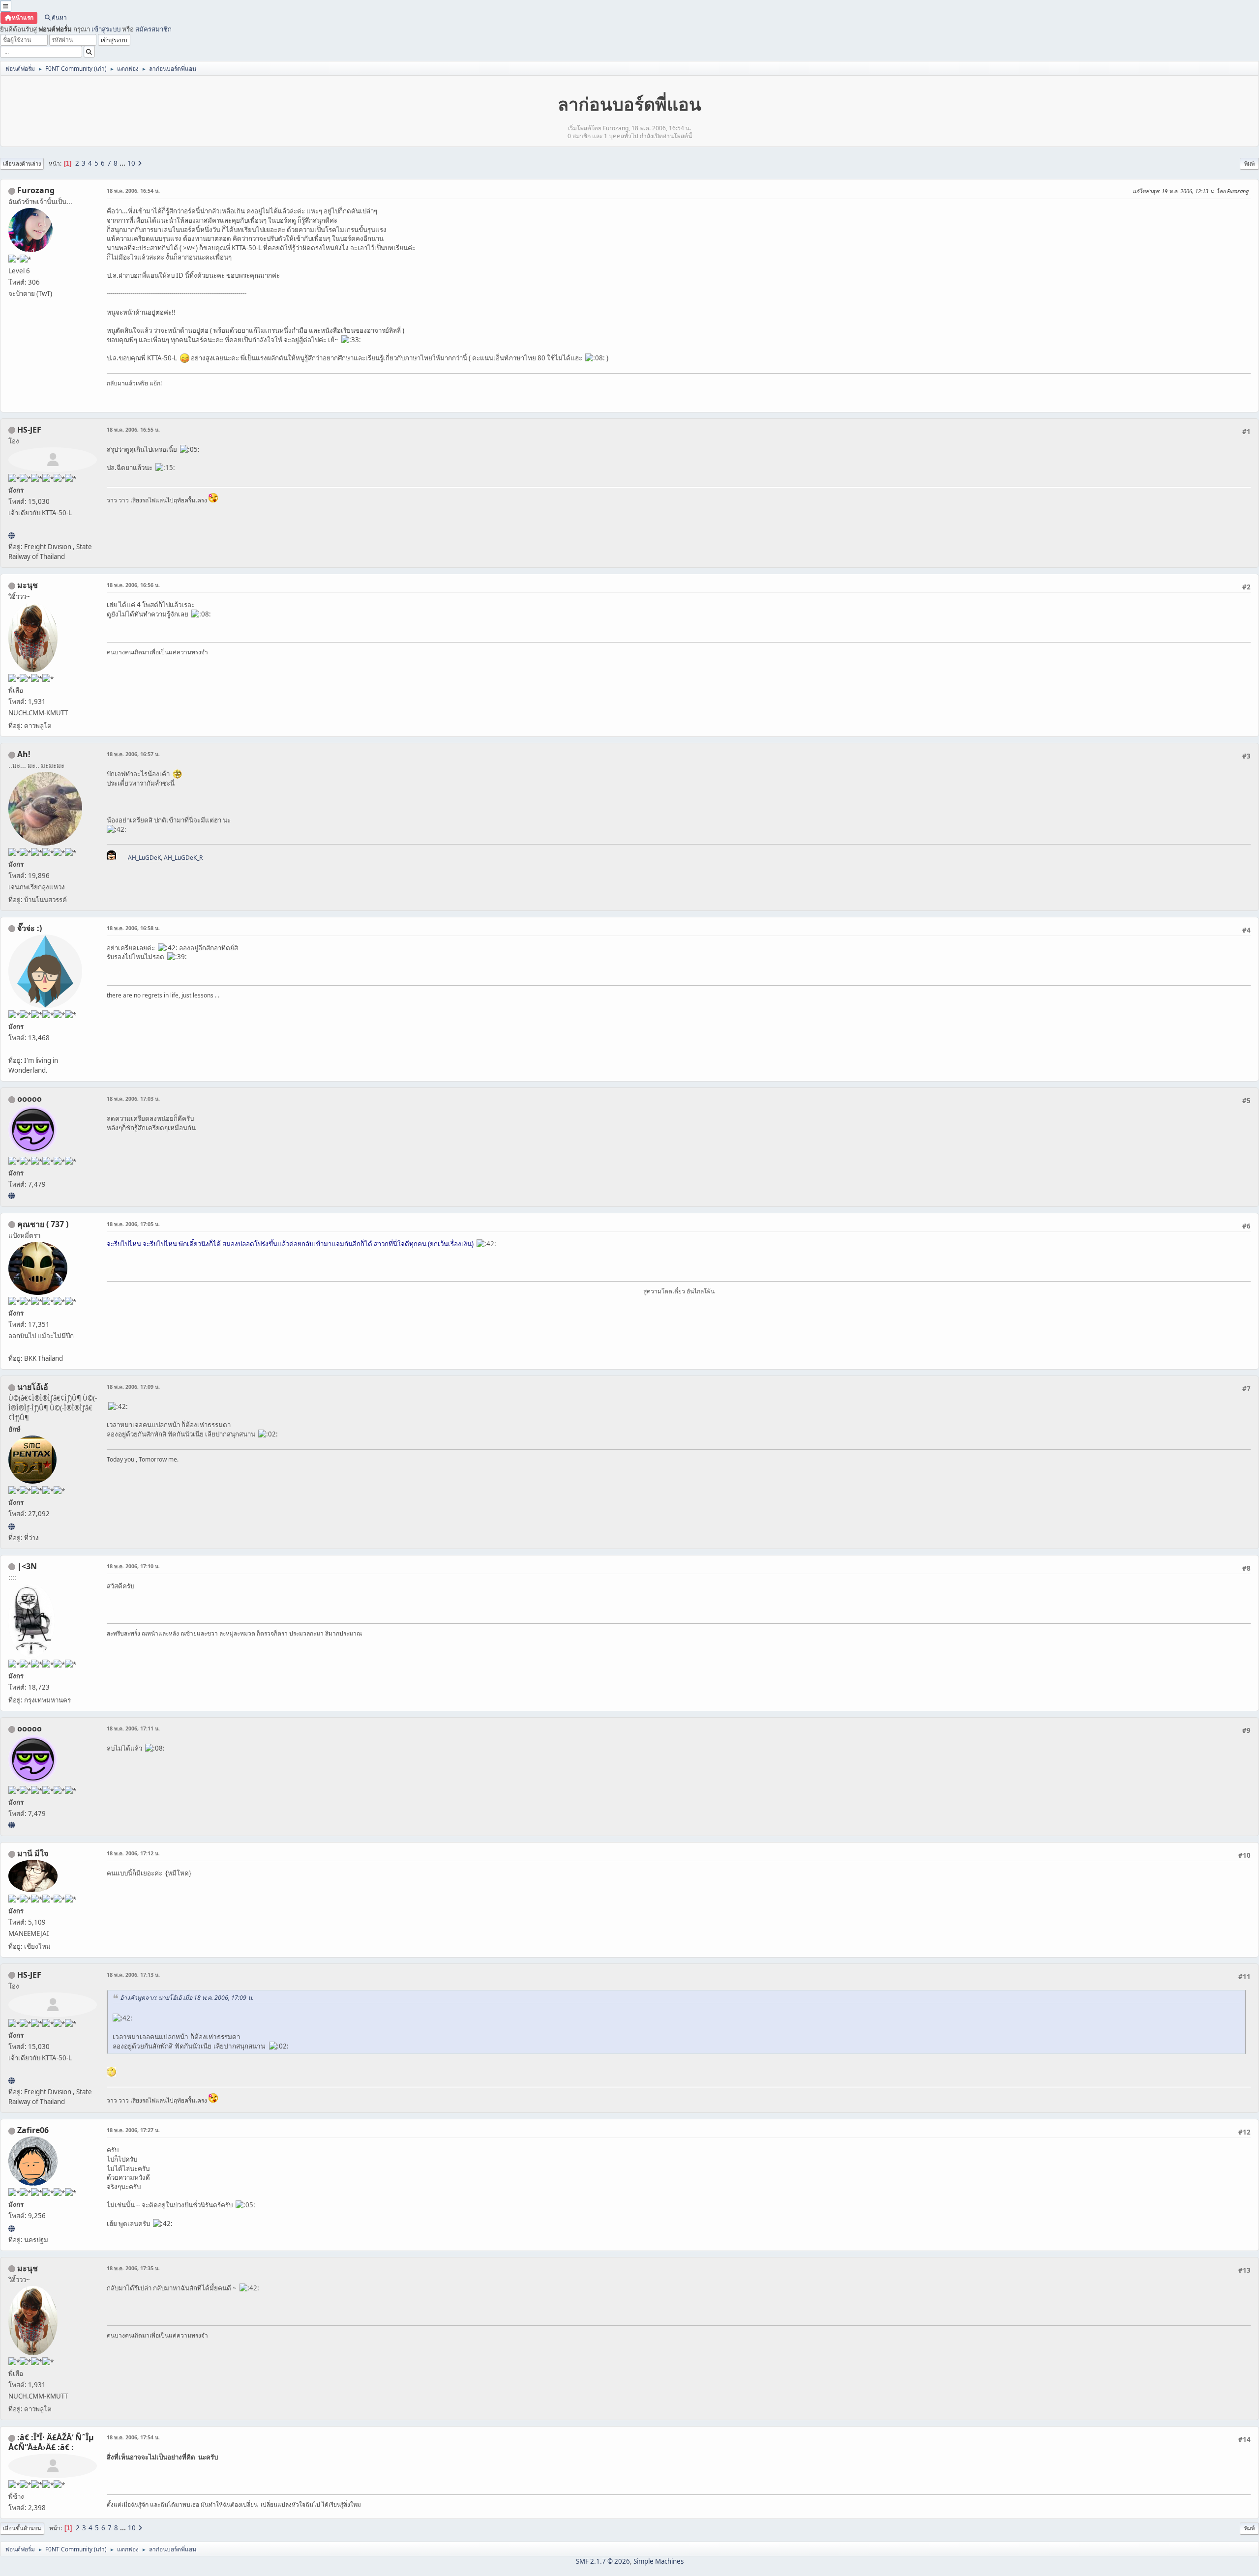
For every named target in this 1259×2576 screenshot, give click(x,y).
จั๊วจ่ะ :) (30, 928)
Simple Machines (659, 2561)
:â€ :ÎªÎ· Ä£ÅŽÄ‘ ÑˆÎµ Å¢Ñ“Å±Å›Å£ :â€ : (51, 2442)
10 (131, 163)
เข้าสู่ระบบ (106, 29)
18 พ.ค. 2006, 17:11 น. (133, 1728)
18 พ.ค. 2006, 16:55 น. (133, 429)
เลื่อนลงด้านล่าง (22, 163)
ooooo (30, 1099)
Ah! (24, 754)
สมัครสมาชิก (153, 29)
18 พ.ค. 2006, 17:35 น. (133, 2268)
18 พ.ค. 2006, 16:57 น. (133, 754)
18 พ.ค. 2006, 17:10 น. (133, 1566)
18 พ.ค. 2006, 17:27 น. (133, 2130)
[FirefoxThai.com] (12, 1196)
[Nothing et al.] (12, 2228)
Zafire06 (33, 2130)
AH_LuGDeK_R (183, 858)
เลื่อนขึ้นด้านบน (22, 2528)
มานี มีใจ (33, 1853)
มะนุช (28, 585)
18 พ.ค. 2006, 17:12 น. (133, 1853)
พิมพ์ (1249, 163)
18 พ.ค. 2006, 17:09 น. (133, 1387)
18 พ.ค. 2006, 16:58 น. (133, 928)
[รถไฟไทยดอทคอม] (12, 535)
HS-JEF (29, 430)
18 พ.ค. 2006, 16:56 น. (133, 585)
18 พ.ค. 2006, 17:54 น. (133, 2437)
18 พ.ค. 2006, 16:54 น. (133, 190)
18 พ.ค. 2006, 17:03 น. (133, 1098)
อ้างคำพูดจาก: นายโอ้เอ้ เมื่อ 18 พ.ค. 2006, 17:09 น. (187, 1998)
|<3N (27, 1566)
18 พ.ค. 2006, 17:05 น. (133, 1224)
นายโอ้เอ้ (33, 1387)
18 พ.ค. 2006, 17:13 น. (133, 1975)
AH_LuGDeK (144, 858)
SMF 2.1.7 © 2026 (603, 2561)
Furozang (36, 190)
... (123, 163)
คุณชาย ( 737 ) (43, 1224)
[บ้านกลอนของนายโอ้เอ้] (12, 1526)
